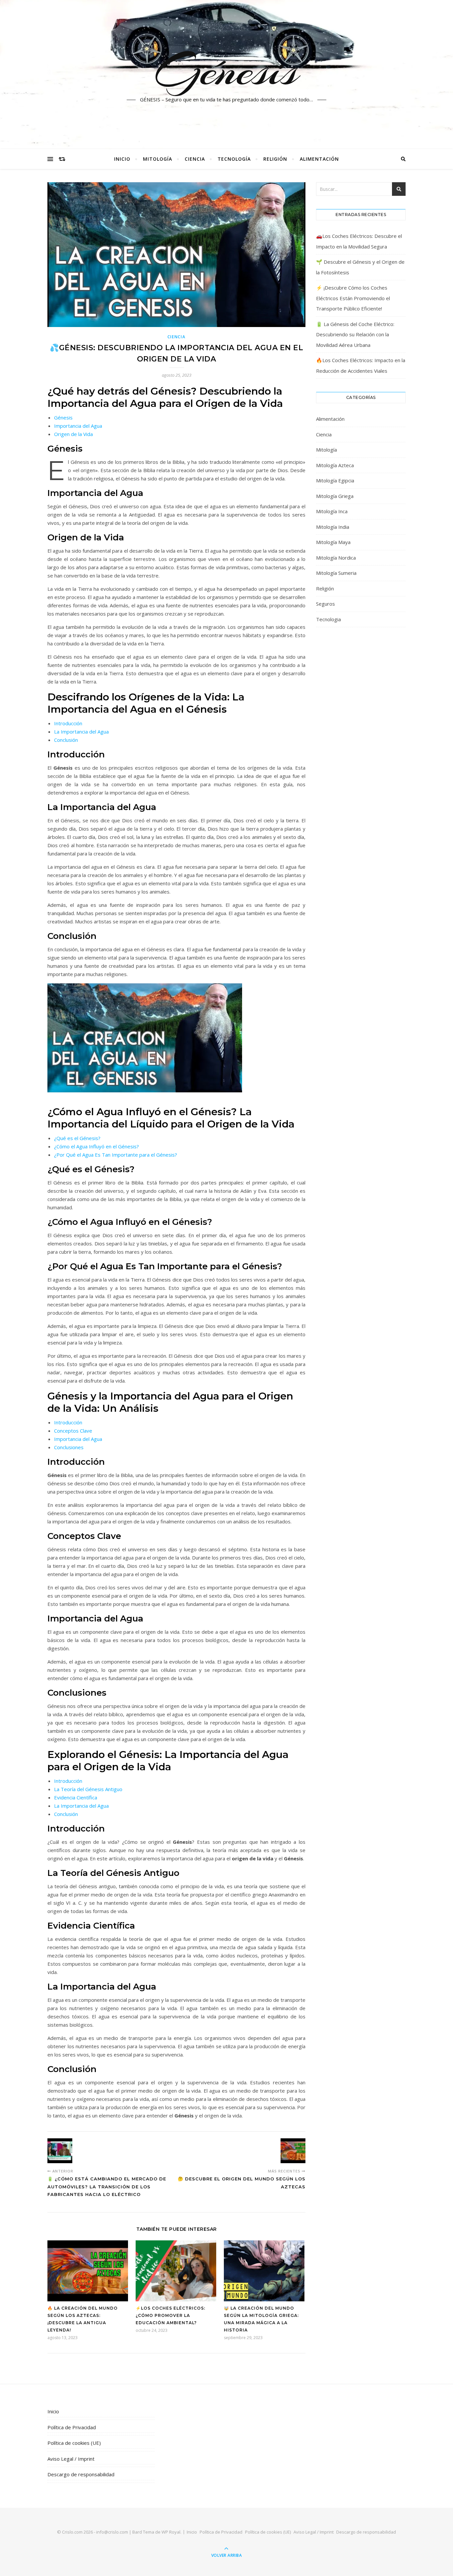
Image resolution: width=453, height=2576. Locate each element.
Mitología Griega (335, 496)
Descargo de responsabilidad (81, 2474)
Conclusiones (69, 1447)
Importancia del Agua (78, 426)
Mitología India (333, 527)
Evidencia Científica (76, 1797)
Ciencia (195, 159)
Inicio (122, 159)
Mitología (158, 159)
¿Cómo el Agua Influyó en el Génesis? (97, 1146)
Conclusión (66, 740)
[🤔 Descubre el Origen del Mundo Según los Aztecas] (293, 2151)
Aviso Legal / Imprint (71, 2459)
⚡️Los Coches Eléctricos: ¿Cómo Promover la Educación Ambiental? (170, 2315)
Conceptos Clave (73, 1431)
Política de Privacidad (72, 2427)
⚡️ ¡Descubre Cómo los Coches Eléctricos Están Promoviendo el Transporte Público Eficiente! (353, 298)
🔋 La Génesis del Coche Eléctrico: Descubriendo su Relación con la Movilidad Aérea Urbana (355, 334)
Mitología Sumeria (336, 573)
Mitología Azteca (335, 465)
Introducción (68, 723)
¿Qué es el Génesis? (77, 1138)
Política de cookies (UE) (74, 2443)
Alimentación (319, 159)
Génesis (227, 71)
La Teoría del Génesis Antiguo (88, 1789)
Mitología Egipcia (335, 480)
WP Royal (171, 2532)
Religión (275, 159)
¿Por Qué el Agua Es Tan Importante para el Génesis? (116, 1155)
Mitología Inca (332, 511)
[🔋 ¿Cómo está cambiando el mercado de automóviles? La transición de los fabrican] (60, 2151)
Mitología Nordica (336, 558)
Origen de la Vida (73, 434)
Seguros (325, 604)
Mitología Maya (333, 542)
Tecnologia (328, 619)
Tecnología (234, 159)
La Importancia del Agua (81, 732)
